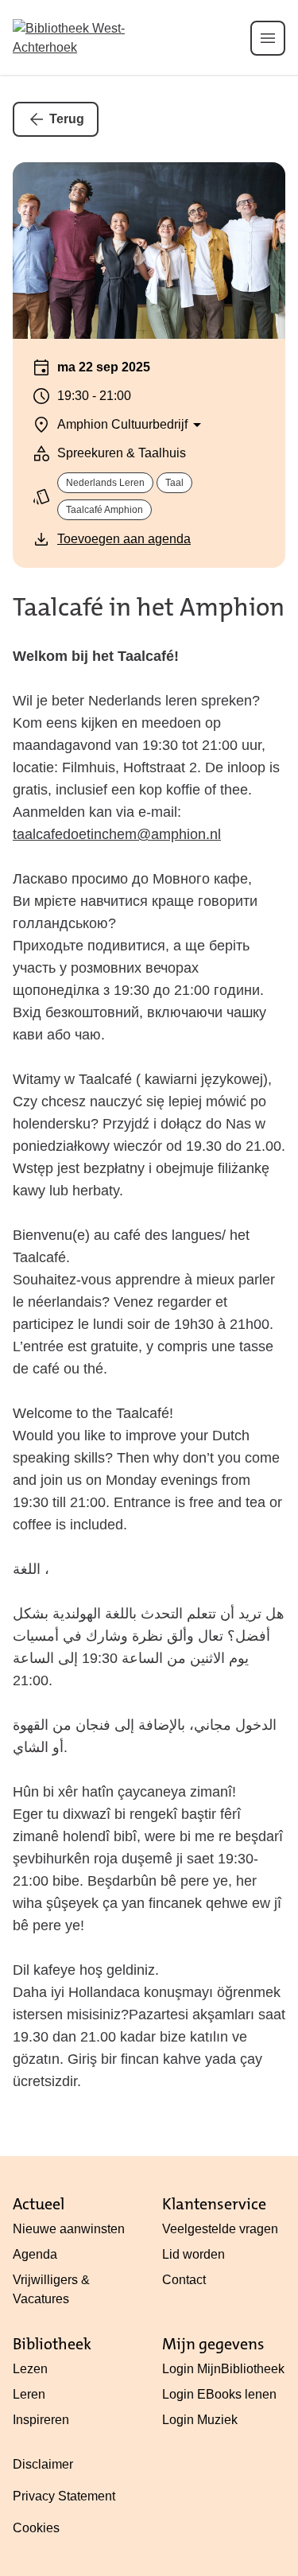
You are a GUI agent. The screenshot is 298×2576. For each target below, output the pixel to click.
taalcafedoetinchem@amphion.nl (117, 834)
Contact (184, 2280)
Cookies (36, 2528)
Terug (67, 119)
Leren (29, 2394)
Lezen (30, 2369)
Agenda (35, 2254)
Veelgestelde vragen (220, 2229)
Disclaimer (43, 2464)
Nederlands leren (105, 483)
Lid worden (194, 2254)
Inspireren (41, 2420)
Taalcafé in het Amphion (149, 607)
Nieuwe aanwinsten (69, 2229)
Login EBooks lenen (219, 2394)
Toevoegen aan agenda (124, 539)
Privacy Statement (64, 2496)
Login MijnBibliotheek (223, 2369)
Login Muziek (200, 2420)
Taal (174, 483)
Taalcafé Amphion (104, 510)
